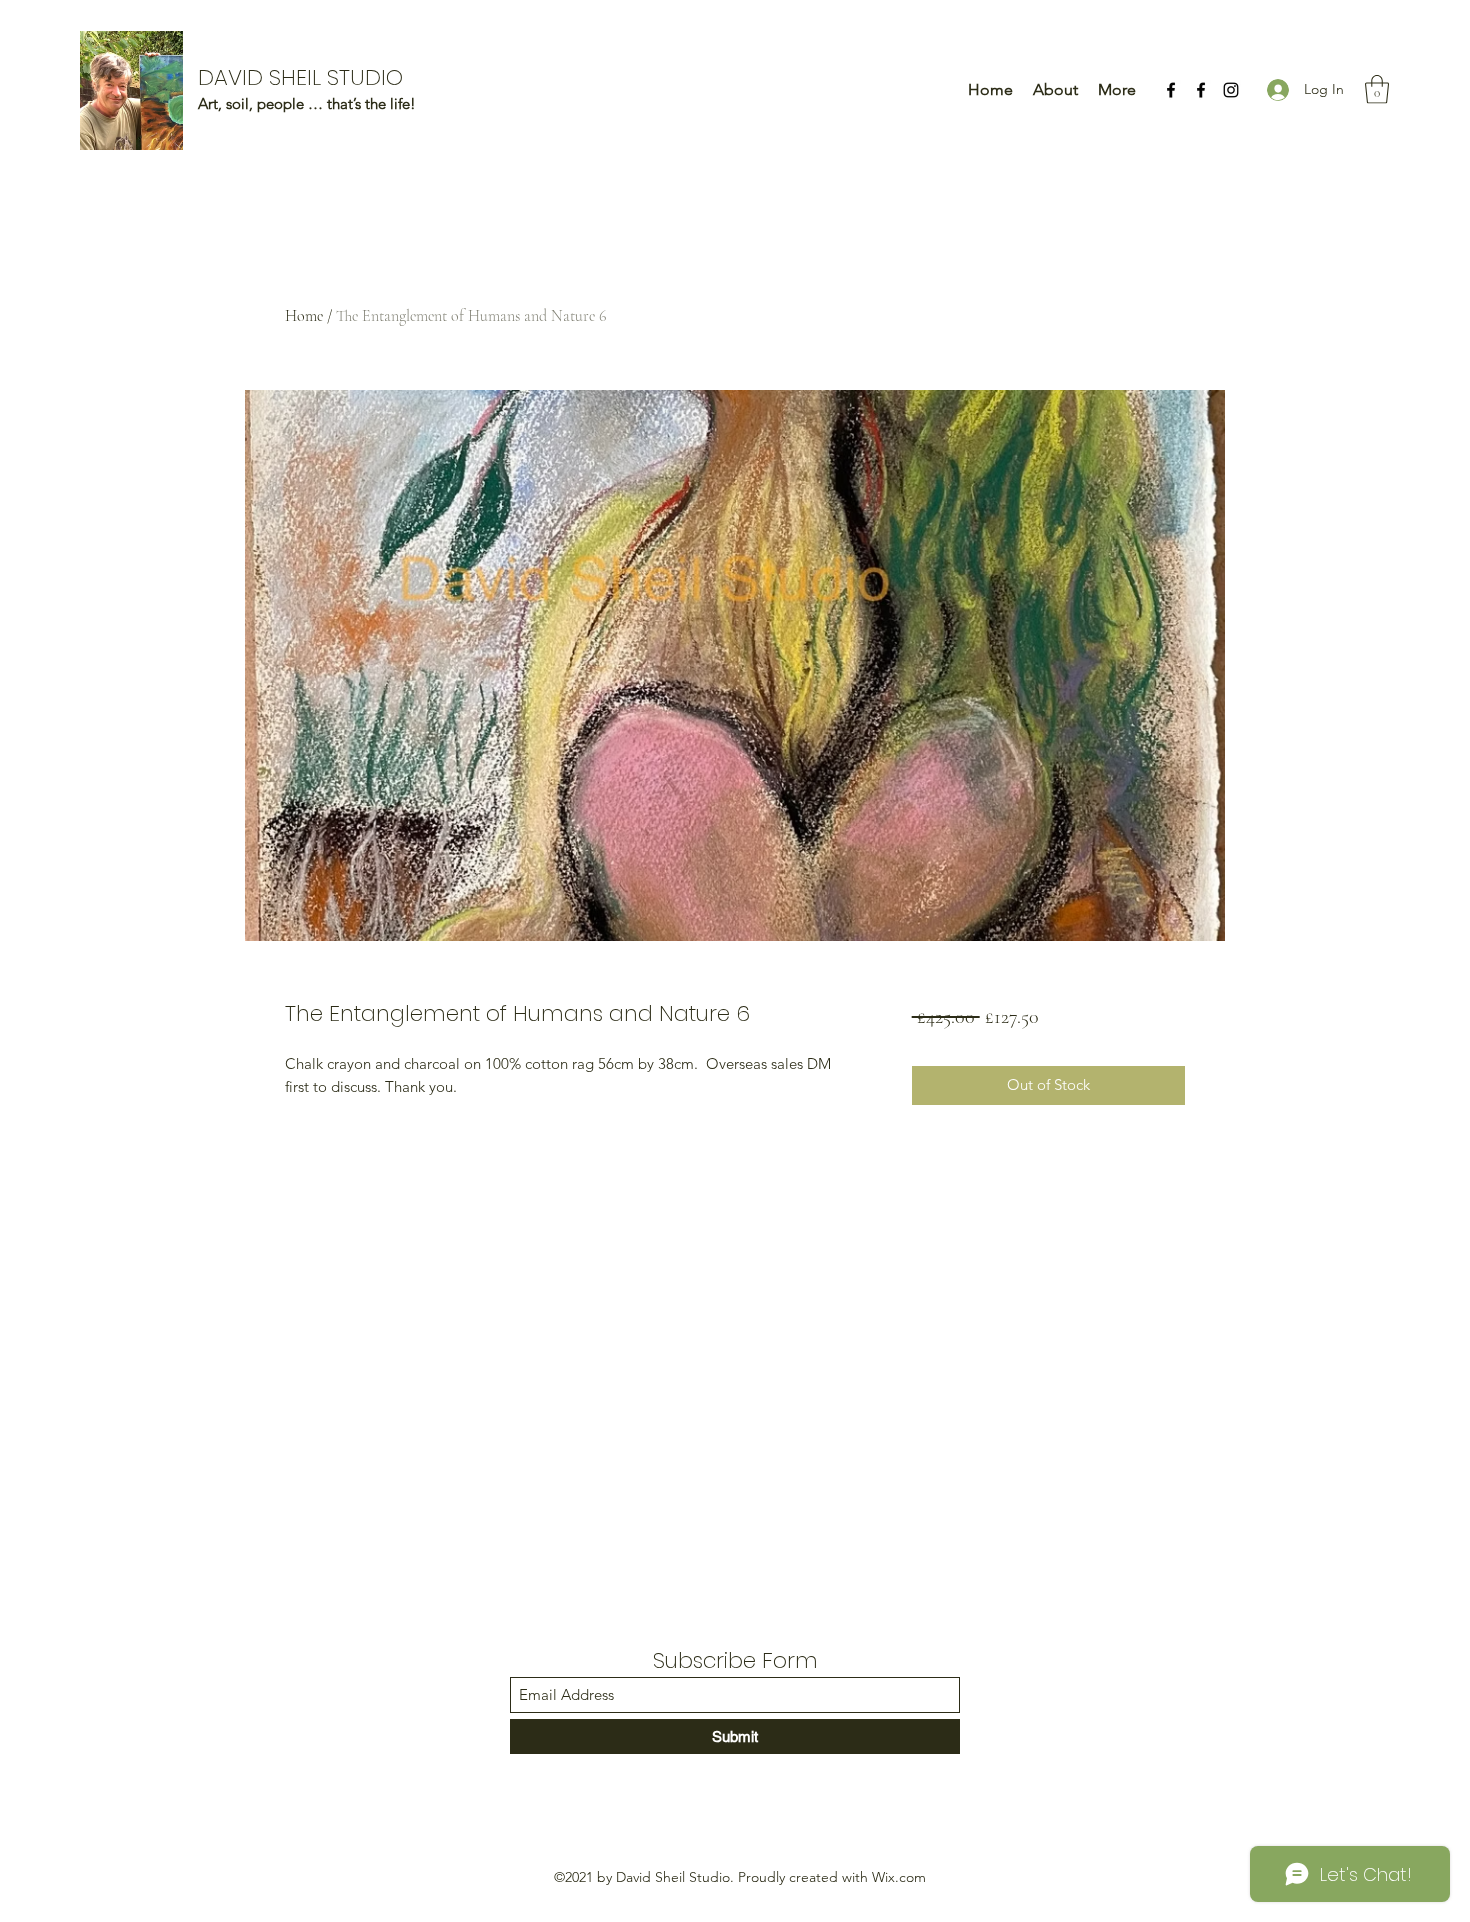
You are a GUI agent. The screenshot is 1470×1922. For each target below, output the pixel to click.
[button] (1377, 89)
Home (304, 316)
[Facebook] (1171, 90)
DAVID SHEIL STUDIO (300, 77)
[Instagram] (1231, 90)
